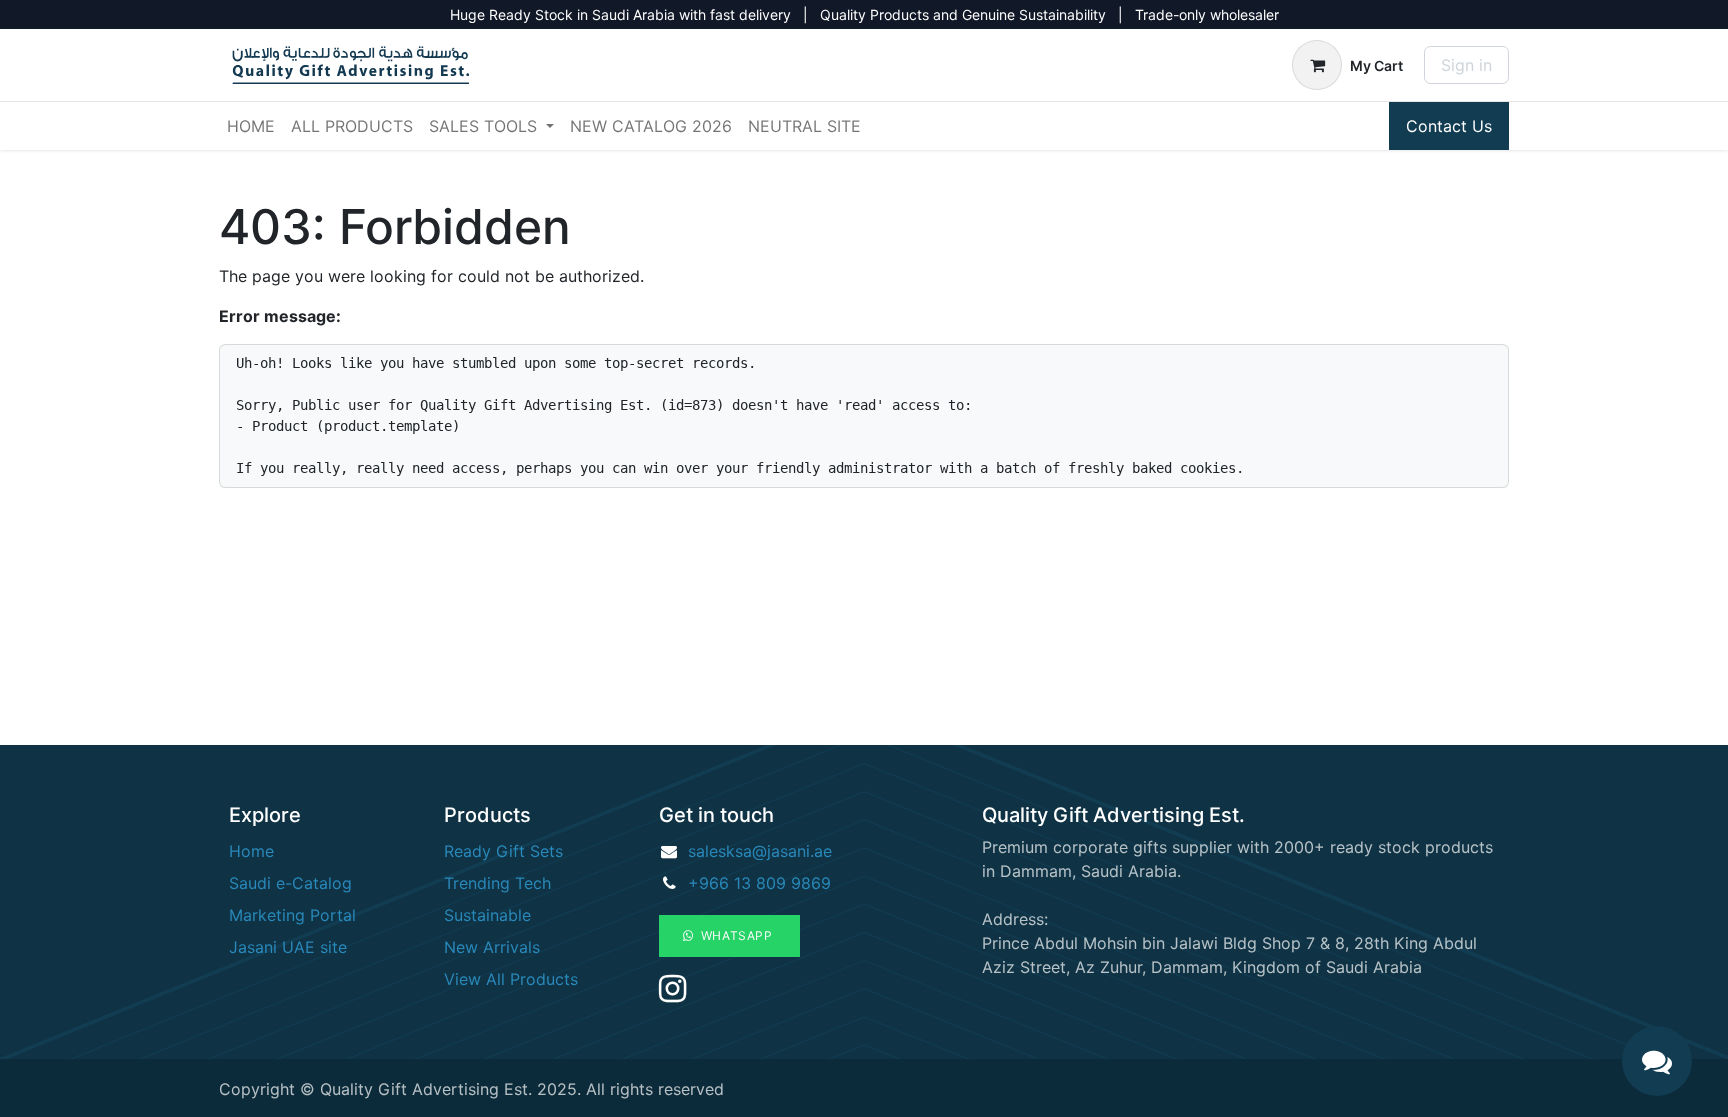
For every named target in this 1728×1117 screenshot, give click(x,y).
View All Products (511, 979)
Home (251, 851)
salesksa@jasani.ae (760, 851)
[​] (672, 994)
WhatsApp (735, 935)
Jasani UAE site (288, 947)
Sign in (1466, 65)
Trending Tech (497, 883)
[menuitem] (251, 126)
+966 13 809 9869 (759, 883)
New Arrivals (492, 947)
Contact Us (1449, 126)
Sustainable (487, 915)
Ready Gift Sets (503, 851)
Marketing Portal (292, 915)
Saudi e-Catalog (290, 883)
